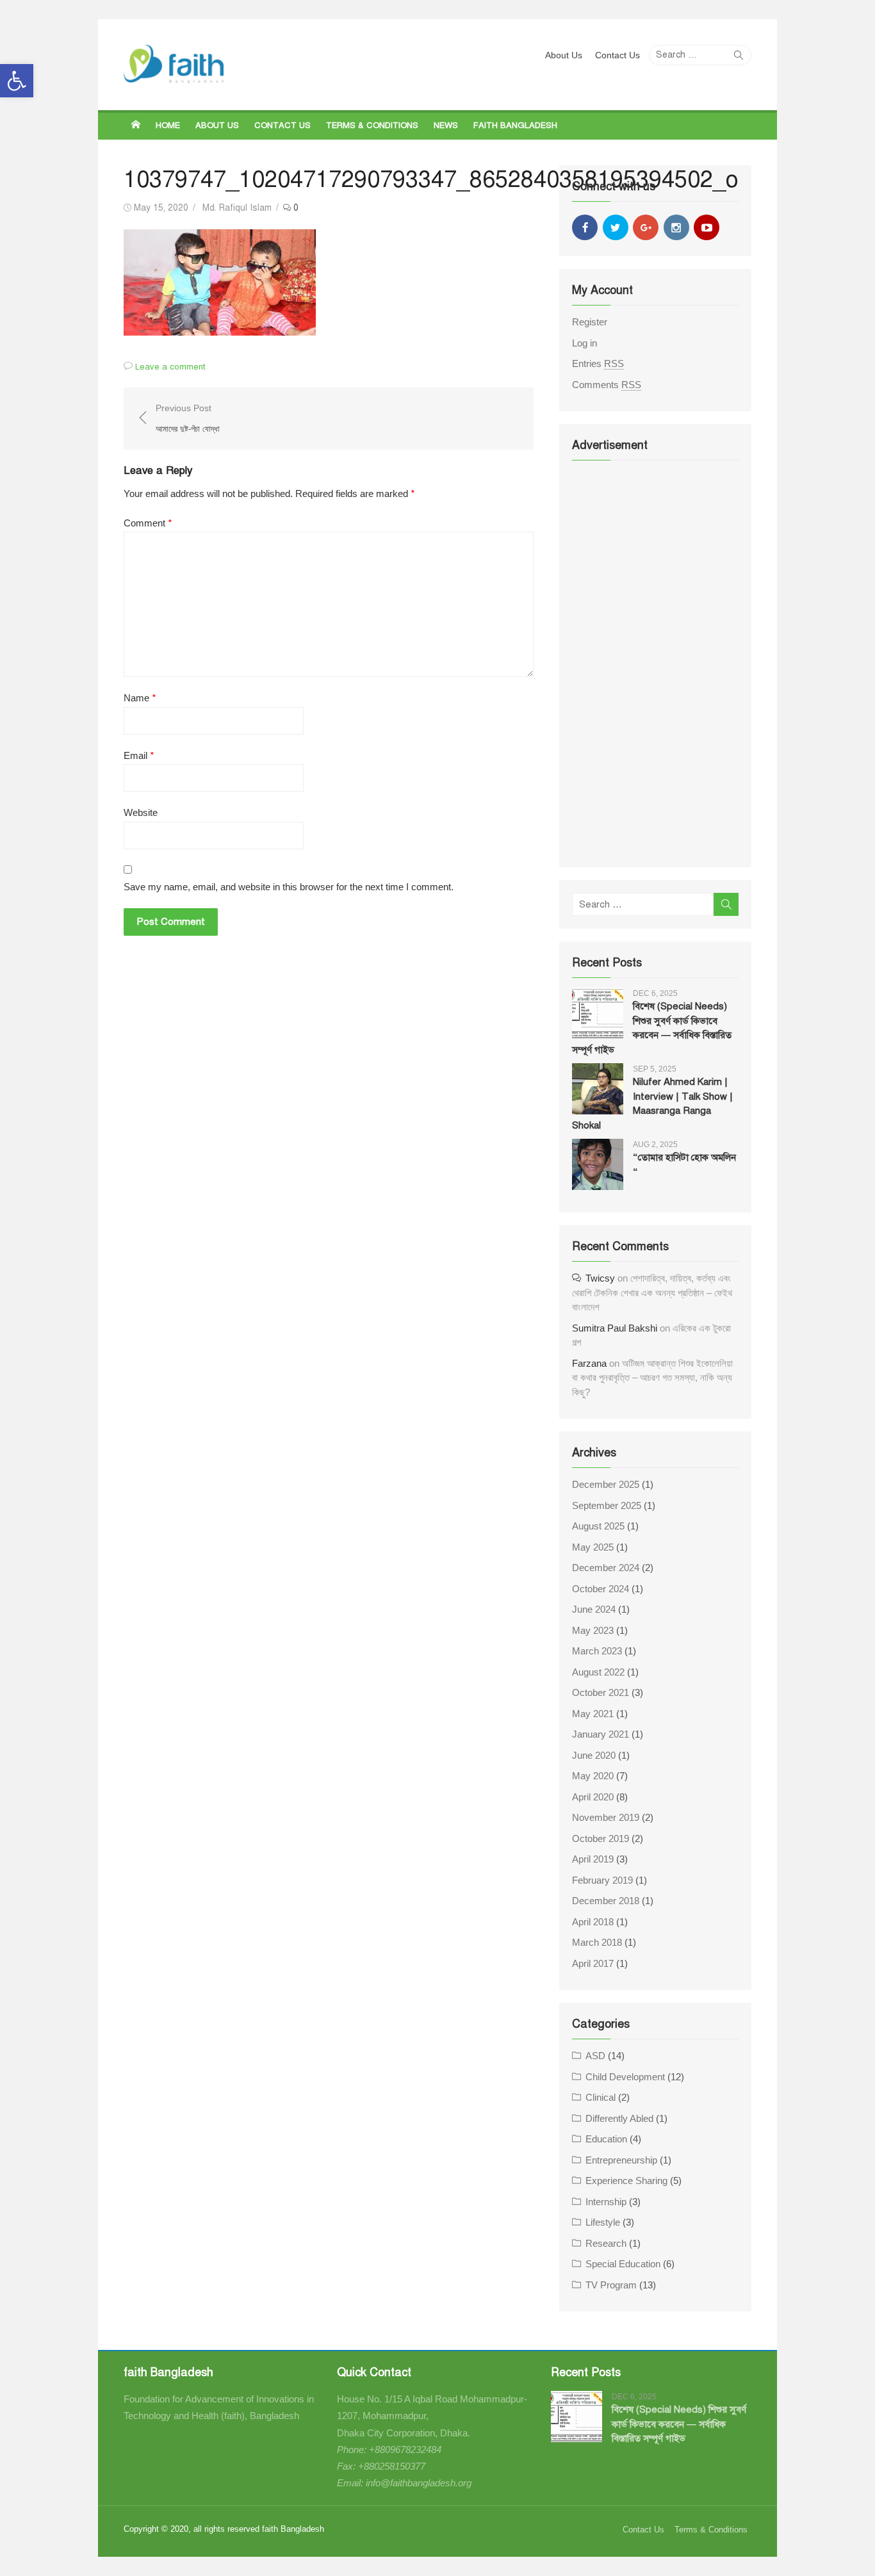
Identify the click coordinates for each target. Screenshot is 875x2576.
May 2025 (593, 1547)
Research (606, 2243)
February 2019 (602, 1880)
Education (606, 2139)
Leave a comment (170, 367)
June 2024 (594, 1609)
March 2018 (597, 1942)
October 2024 (601, 1589)
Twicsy (600, 1278)
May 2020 (593, 1776)
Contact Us (617, 55)
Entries (598, 363)
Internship (606, 2202)
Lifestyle (603, 2222)
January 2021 (601, 1734)
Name (140, 698)
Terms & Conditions (372, 126)
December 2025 (606, 1484)
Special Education (623, 2264)
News (446, 126)
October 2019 (601, 1838)
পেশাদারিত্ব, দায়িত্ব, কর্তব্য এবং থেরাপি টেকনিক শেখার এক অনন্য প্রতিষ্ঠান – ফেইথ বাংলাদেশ (652, 1292)
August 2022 (598, 1672)
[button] (17, 81)
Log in (585, 343)
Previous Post (188, 419)
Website (141, 812)
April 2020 (593, 1797)
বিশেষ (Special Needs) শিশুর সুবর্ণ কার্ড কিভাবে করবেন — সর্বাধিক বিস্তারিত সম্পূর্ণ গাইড (679, 2424)
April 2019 (593, 1859)
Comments (607, 385)
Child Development (625, 2077)
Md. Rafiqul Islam (237, 208)
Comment (148, 523)
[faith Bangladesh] (136, 125)
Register (590, 322)
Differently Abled (619, 2118)
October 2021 (601, 1692)
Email (139, 756)
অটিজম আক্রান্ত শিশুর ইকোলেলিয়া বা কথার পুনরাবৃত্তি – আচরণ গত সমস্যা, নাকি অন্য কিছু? (652, 1378)
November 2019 (606, 1817)
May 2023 (593, 1630)
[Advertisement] (655, 662)
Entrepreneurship (621, 2160)
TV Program (611, 2285)
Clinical (601, 2097)
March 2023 (597, 1651)
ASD (595, 2056)
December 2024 (606, 1568)
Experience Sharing (626, 2181)
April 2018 (593, 1922)
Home (168, 126)
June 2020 (594, 1755)
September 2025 (607, 1505)
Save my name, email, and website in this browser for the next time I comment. (289, 887)
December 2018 (606, 1901)
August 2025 (598, 1526)
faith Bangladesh (515, 126)
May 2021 (593, 1714)
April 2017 (593, 1963)
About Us (564, 55)
